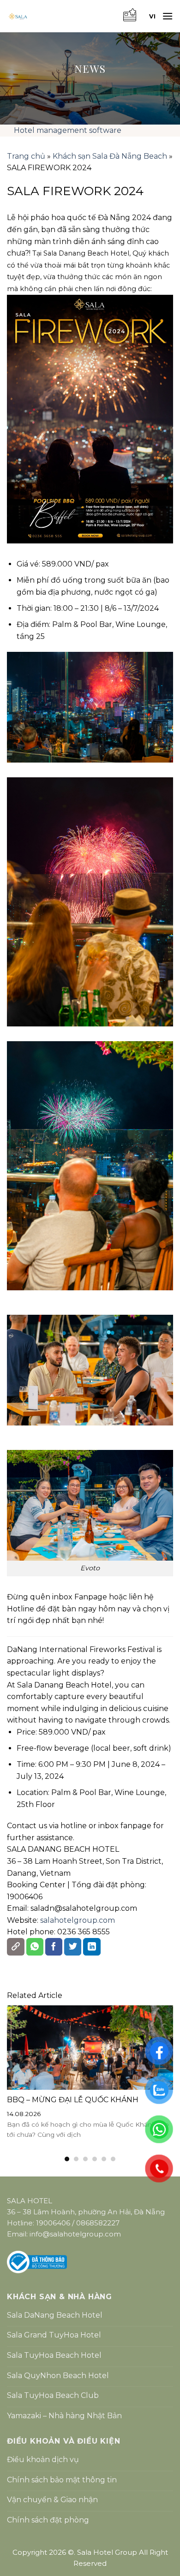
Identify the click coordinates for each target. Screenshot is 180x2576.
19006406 (53, 2223)
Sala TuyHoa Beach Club (53, 2395)
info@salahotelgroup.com (75, 2234)
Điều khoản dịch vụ (43, 2460)
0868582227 (98, 2223)
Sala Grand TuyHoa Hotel (54, 2335)
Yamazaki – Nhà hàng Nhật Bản (64, 2416)
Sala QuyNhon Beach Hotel (58, 2376)
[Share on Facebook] (54, 1947)
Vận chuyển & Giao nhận (52, 2500)
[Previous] (11, 2084)
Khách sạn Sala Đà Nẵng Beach (110, 156)
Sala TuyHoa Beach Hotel (54, 2355)
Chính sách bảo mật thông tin (62, 2480)
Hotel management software (68, 130)
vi (152, 16)
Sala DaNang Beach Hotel (55, 2315)
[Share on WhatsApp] (35, 1947)
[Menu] (168, 16)
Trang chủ (26, 156)
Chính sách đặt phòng (48, 2520)
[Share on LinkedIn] (92, 1947)
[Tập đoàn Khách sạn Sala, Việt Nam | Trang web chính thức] (60, 16)
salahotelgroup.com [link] (78, 1920)
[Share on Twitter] (73, 1947)
